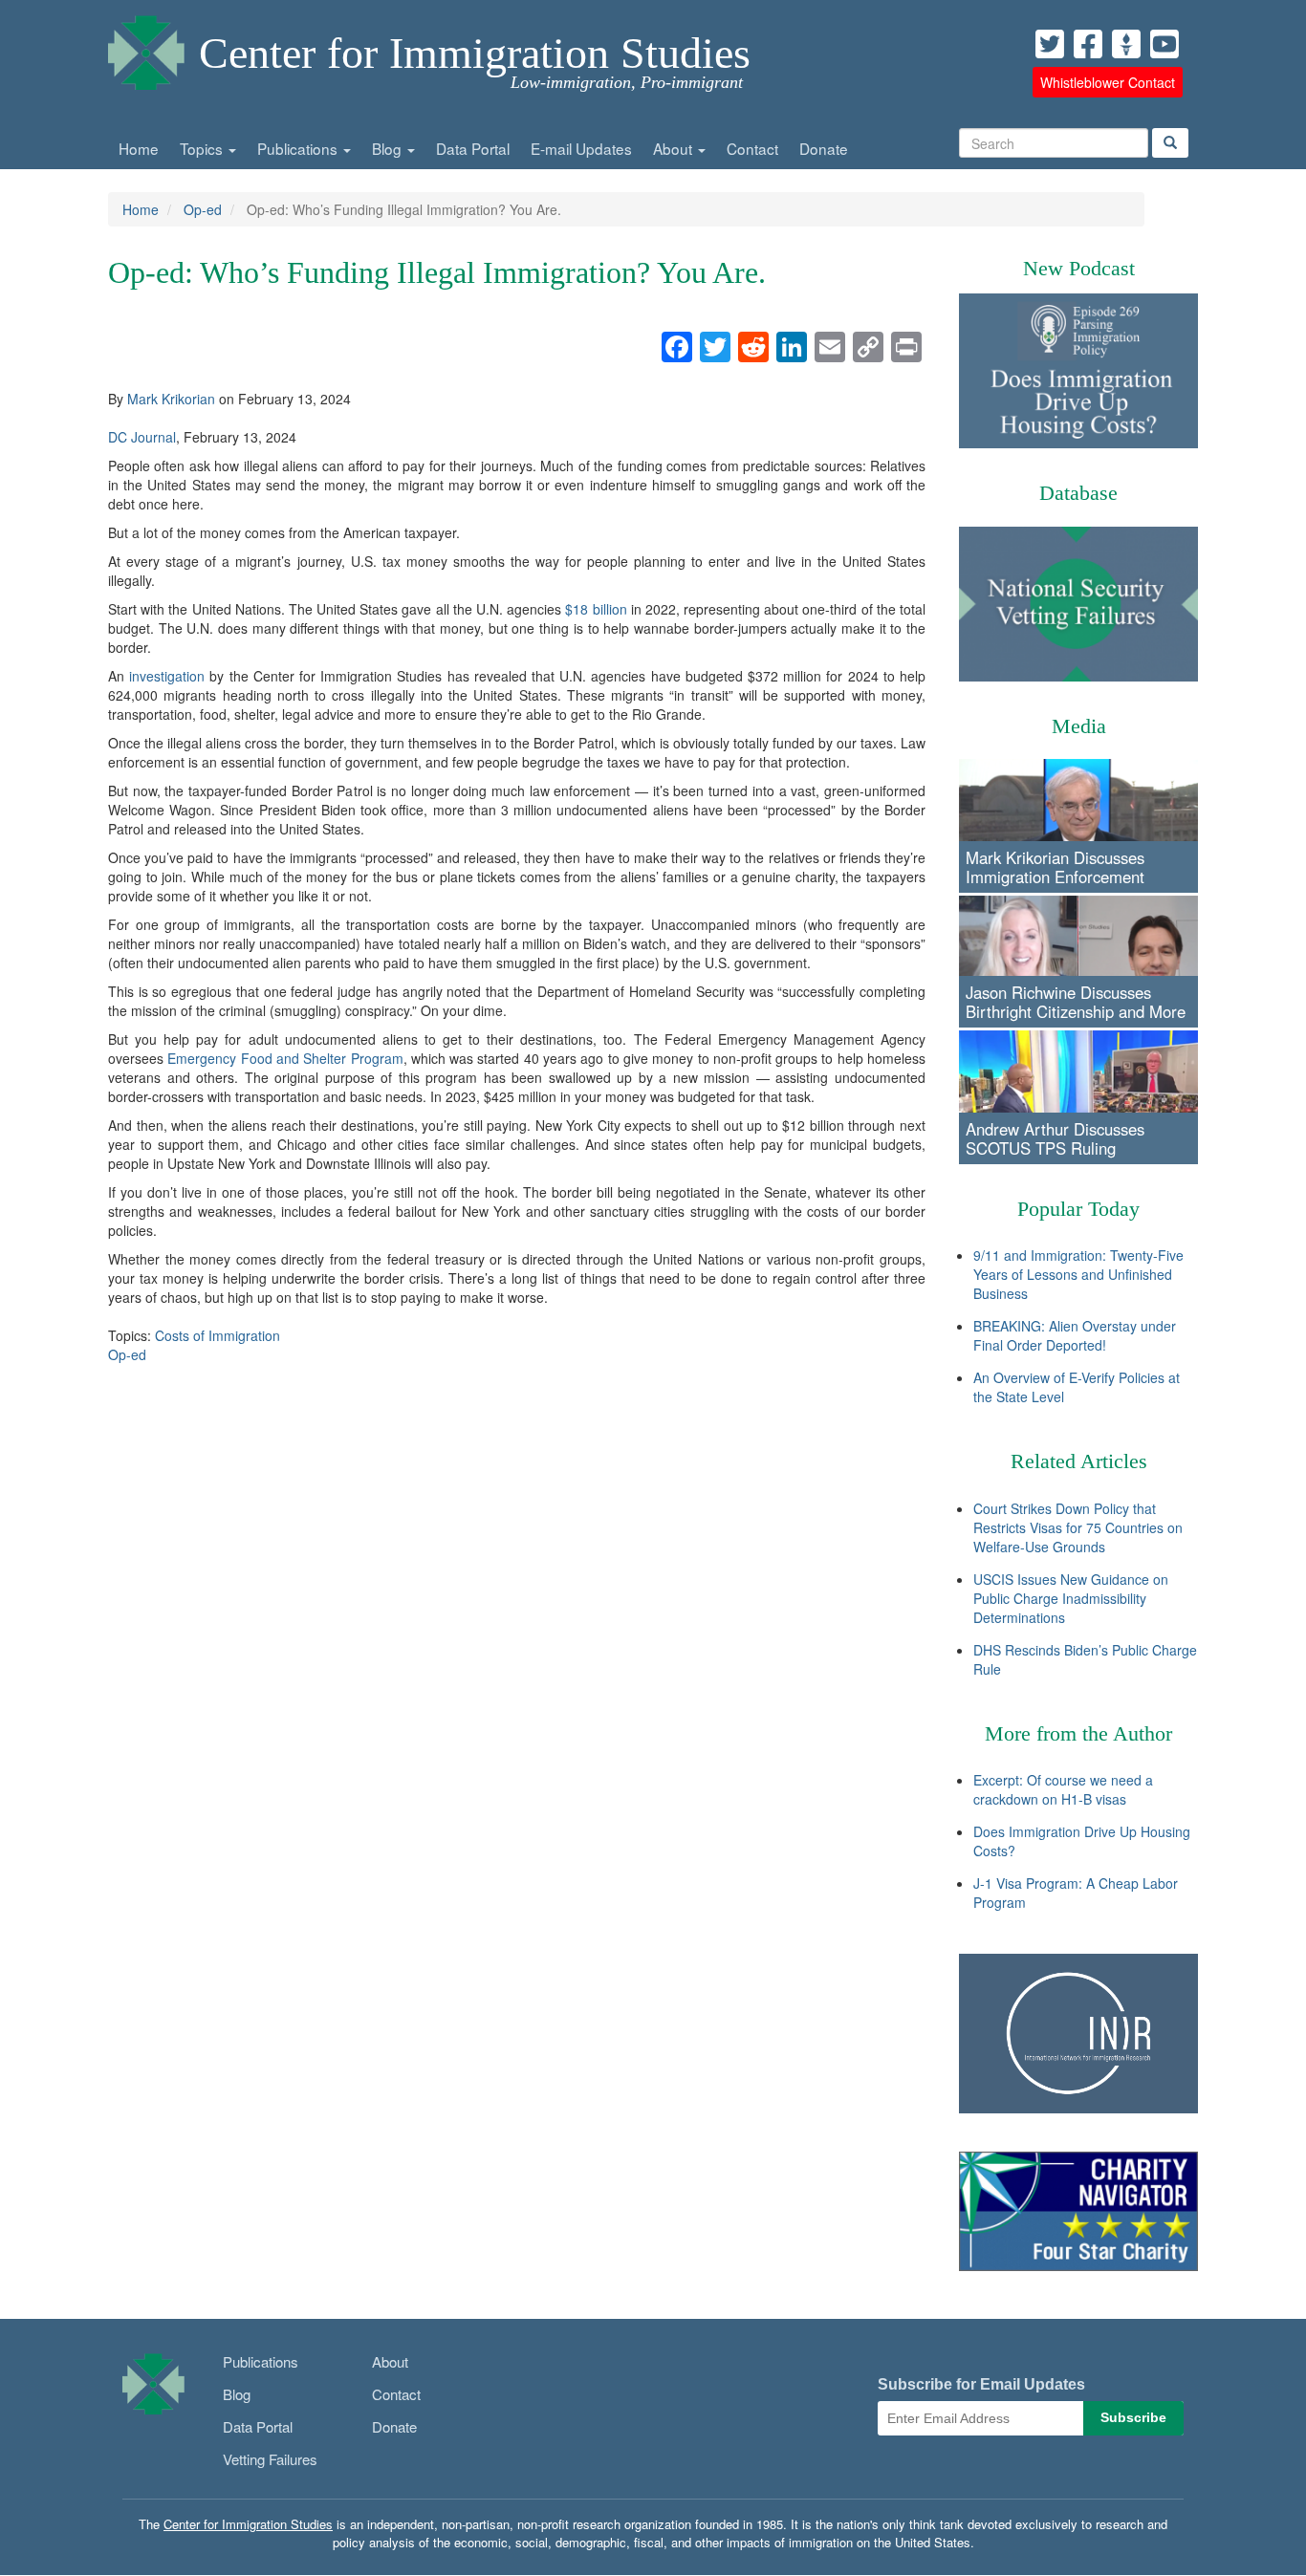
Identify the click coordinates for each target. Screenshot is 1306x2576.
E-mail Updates (581, 148)
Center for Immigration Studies (475, 53)
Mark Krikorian (171, 399)
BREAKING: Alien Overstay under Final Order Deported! (1075, 1335)
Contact (752, 148)
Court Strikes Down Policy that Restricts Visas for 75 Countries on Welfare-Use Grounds (1078, 1527)
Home (139, 148)
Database (1078, 493)
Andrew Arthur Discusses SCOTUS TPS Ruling (1055, 1138)
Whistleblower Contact (1108, 82)
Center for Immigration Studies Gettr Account (1126, 44)
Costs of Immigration (218, 1335)
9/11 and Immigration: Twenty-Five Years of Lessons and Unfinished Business (1078, 1274)
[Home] (146, 48)
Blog (389, 148)
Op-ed (203, 209)
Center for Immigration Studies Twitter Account (1050, 44)
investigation (167, 676)
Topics (203, 148)
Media (1079, 726)
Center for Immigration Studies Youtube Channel (1165, 44)
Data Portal (473, 148)
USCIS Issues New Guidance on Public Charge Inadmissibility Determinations (1071, 1598)
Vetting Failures (270, 2459)
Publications (299, 148)
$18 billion (596, 609)
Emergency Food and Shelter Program (285, 1058)
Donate (824, 148)
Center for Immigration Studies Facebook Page (1088, 44)
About (675, 148)
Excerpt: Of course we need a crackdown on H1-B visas (1063, 1789)
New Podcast (1079, 268)
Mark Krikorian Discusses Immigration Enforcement (1055, 867)
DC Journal (142, 437)
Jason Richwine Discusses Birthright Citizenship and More (1076, 1002)
